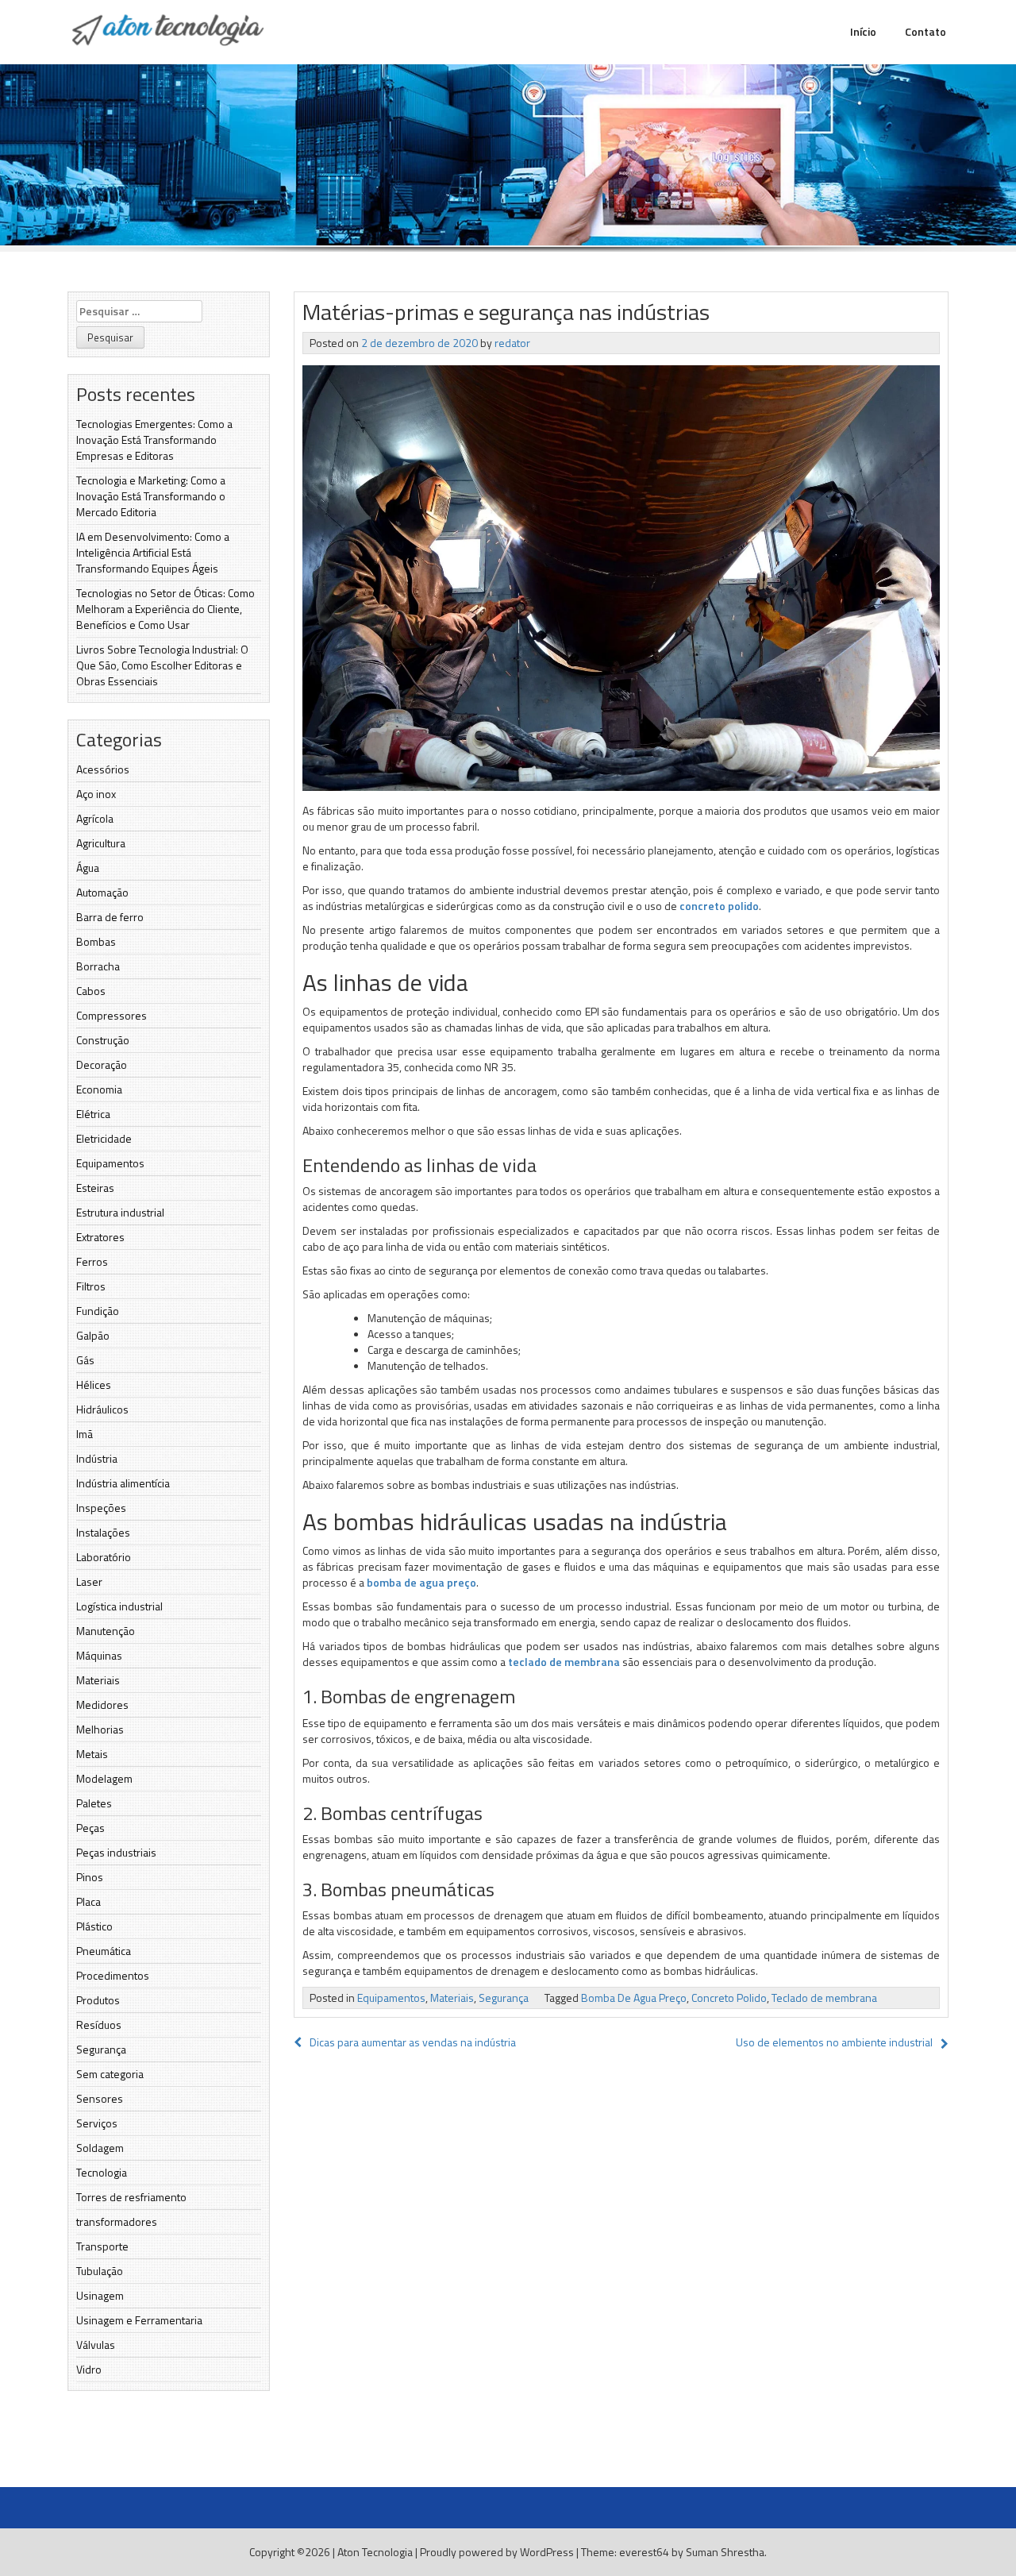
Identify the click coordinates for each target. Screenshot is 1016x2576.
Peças (90, 1828)
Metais (92, 1754)
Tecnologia (102, 2172)
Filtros (91, 1286)
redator (512, 343)
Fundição (98, 1311)
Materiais (98, 1680)
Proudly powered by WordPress (497, 2552)
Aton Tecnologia (375, 2552)
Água (88, 868)
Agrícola (95, 818)
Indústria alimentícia (123, 1483)
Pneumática (104, 1951)
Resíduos (99, 2025)
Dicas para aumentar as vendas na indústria (413, 2042)
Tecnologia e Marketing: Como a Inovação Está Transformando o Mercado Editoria (151, 496)
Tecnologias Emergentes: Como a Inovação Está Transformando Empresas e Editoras (154, 440)
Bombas (96, 941)
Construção (103, 1040)
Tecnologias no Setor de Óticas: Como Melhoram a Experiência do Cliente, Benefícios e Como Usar (165, 609)
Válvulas (96, 2345)
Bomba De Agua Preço (634, 1998)
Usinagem (100, 2295)
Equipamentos (110, 1163)
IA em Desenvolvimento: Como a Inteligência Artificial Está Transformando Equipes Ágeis (153, 552)
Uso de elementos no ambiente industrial (834, 2042)
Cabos (91, 991)
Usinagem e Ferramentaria (139, 2320)
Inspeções (101, 1508)
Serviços (97, 2123)
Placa (89, 1901)
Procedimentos (113, 1975)
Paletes (94, 1803)
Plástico (94, 1926)
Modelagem (104, 1778)
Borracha (98, 966)
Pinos (90, 1877)
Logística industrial (119, 1606)
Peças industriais (116, 1852)
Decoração (102, 1064)
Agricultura (101, 843)
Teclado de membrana (824, 1998)
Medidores (102, 1704)
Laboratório (104, 1557)
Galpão (93, 1335)
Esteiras (95, 1188)
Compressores (112, 1015)
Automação (102, 892)
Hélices (94, 1384)
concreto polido (719, 906)
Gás (85, 1360)
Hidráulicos (102, 1409)
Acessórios (103, 769)
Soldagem (100, 2148)
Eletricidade (104, 1138)
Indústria (97, 1458)
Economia (99, 1089)
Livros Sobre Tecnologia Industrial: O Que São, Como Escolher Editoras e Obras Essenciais (162, 665)
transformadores (117, 2221)
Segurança (101, 2049)
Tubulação (100, 2271)
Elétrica (93, 1114)
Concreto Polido (729, 1998)
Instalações (103, 1532)
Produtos (98, 2000)
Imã (85, 1434)
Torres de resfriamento (131, 2197)
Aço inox (96, 794)
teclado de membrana (564, 1662)
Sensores (100, 2098)
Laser (89, 1581)
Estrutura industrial (120, 1212)
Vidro (89, 2369)
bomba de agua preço (421, 1582)
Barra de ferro (110, 917)
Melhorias (100, 1729)
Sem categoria (110, 2074)
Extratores (100, 1237)
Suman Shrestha (725, 2552)
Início (863, 31)
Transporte (102, 2246)
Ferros (92, 1261)
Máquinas (99, 1655)
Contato (926, 31)
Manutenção (106, 1631)
